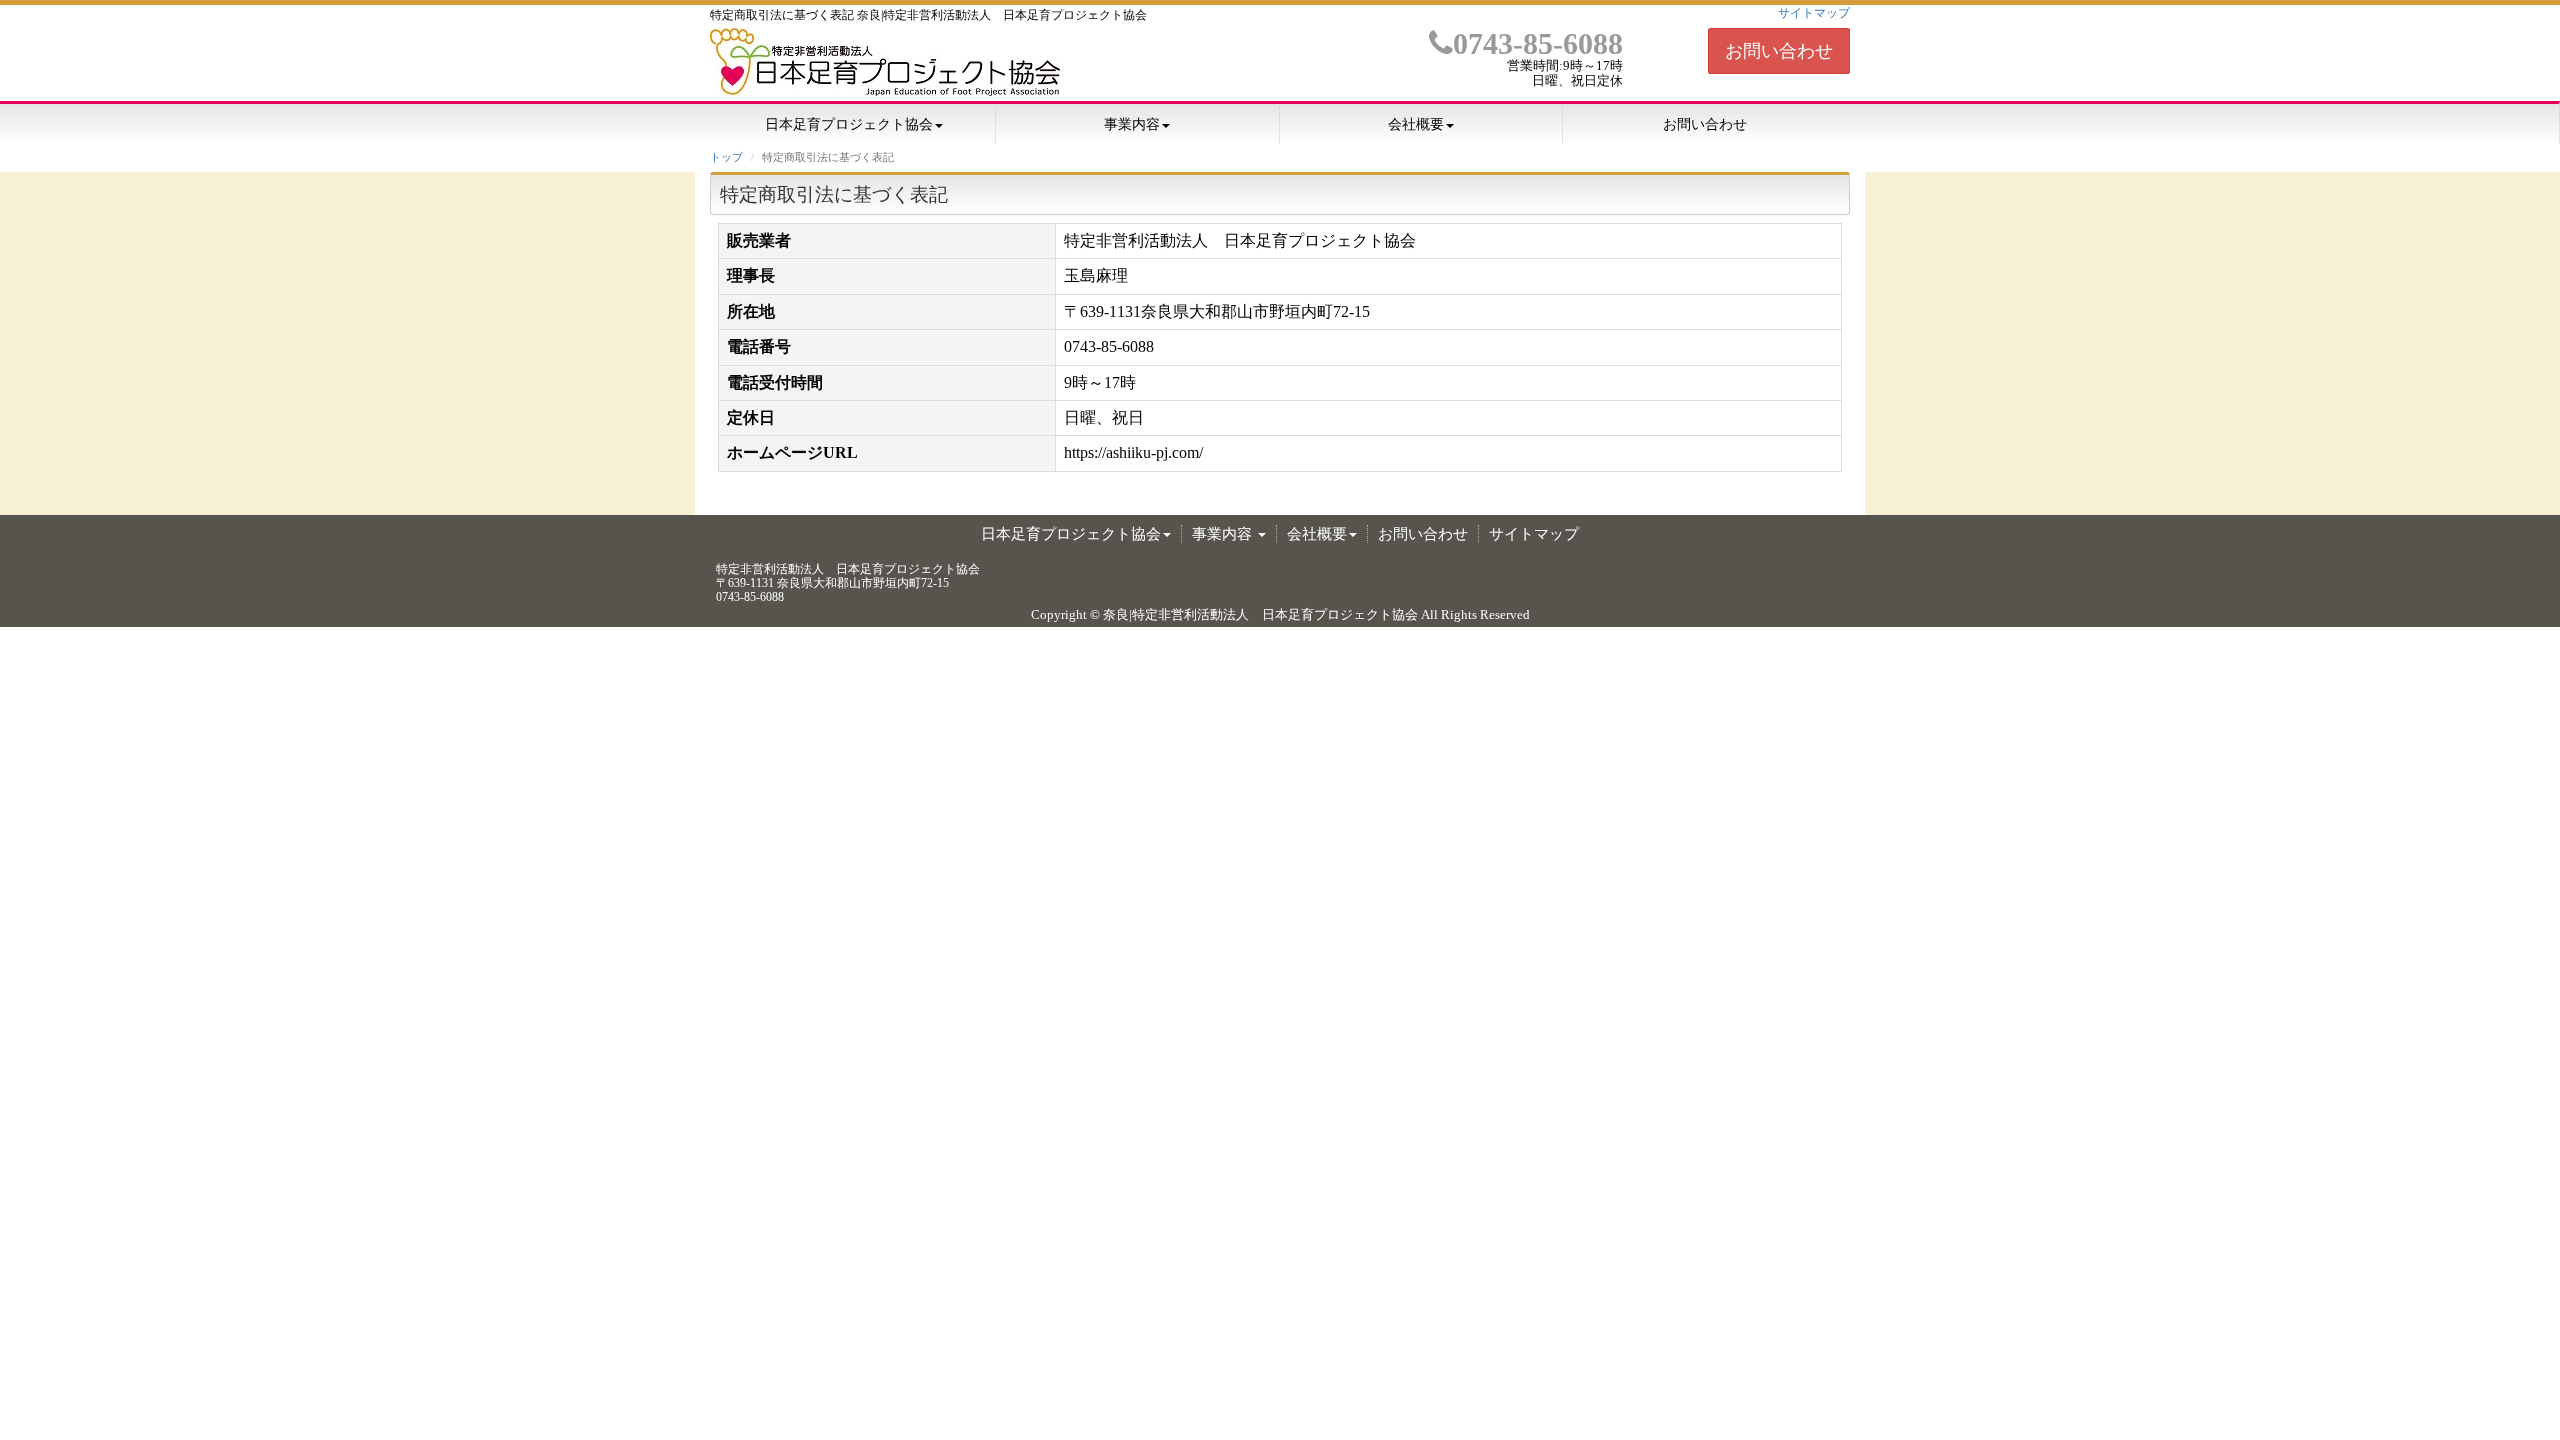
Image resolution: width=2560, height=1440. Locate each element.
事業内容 (1132, 124)
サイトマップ (1814, 13)
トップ (726, 157)
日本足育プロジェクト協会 (849, 124)
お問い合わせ (1779, 51)
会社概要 (1416, 124)
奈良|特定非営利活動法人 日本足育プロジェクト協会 (1260, 614)
